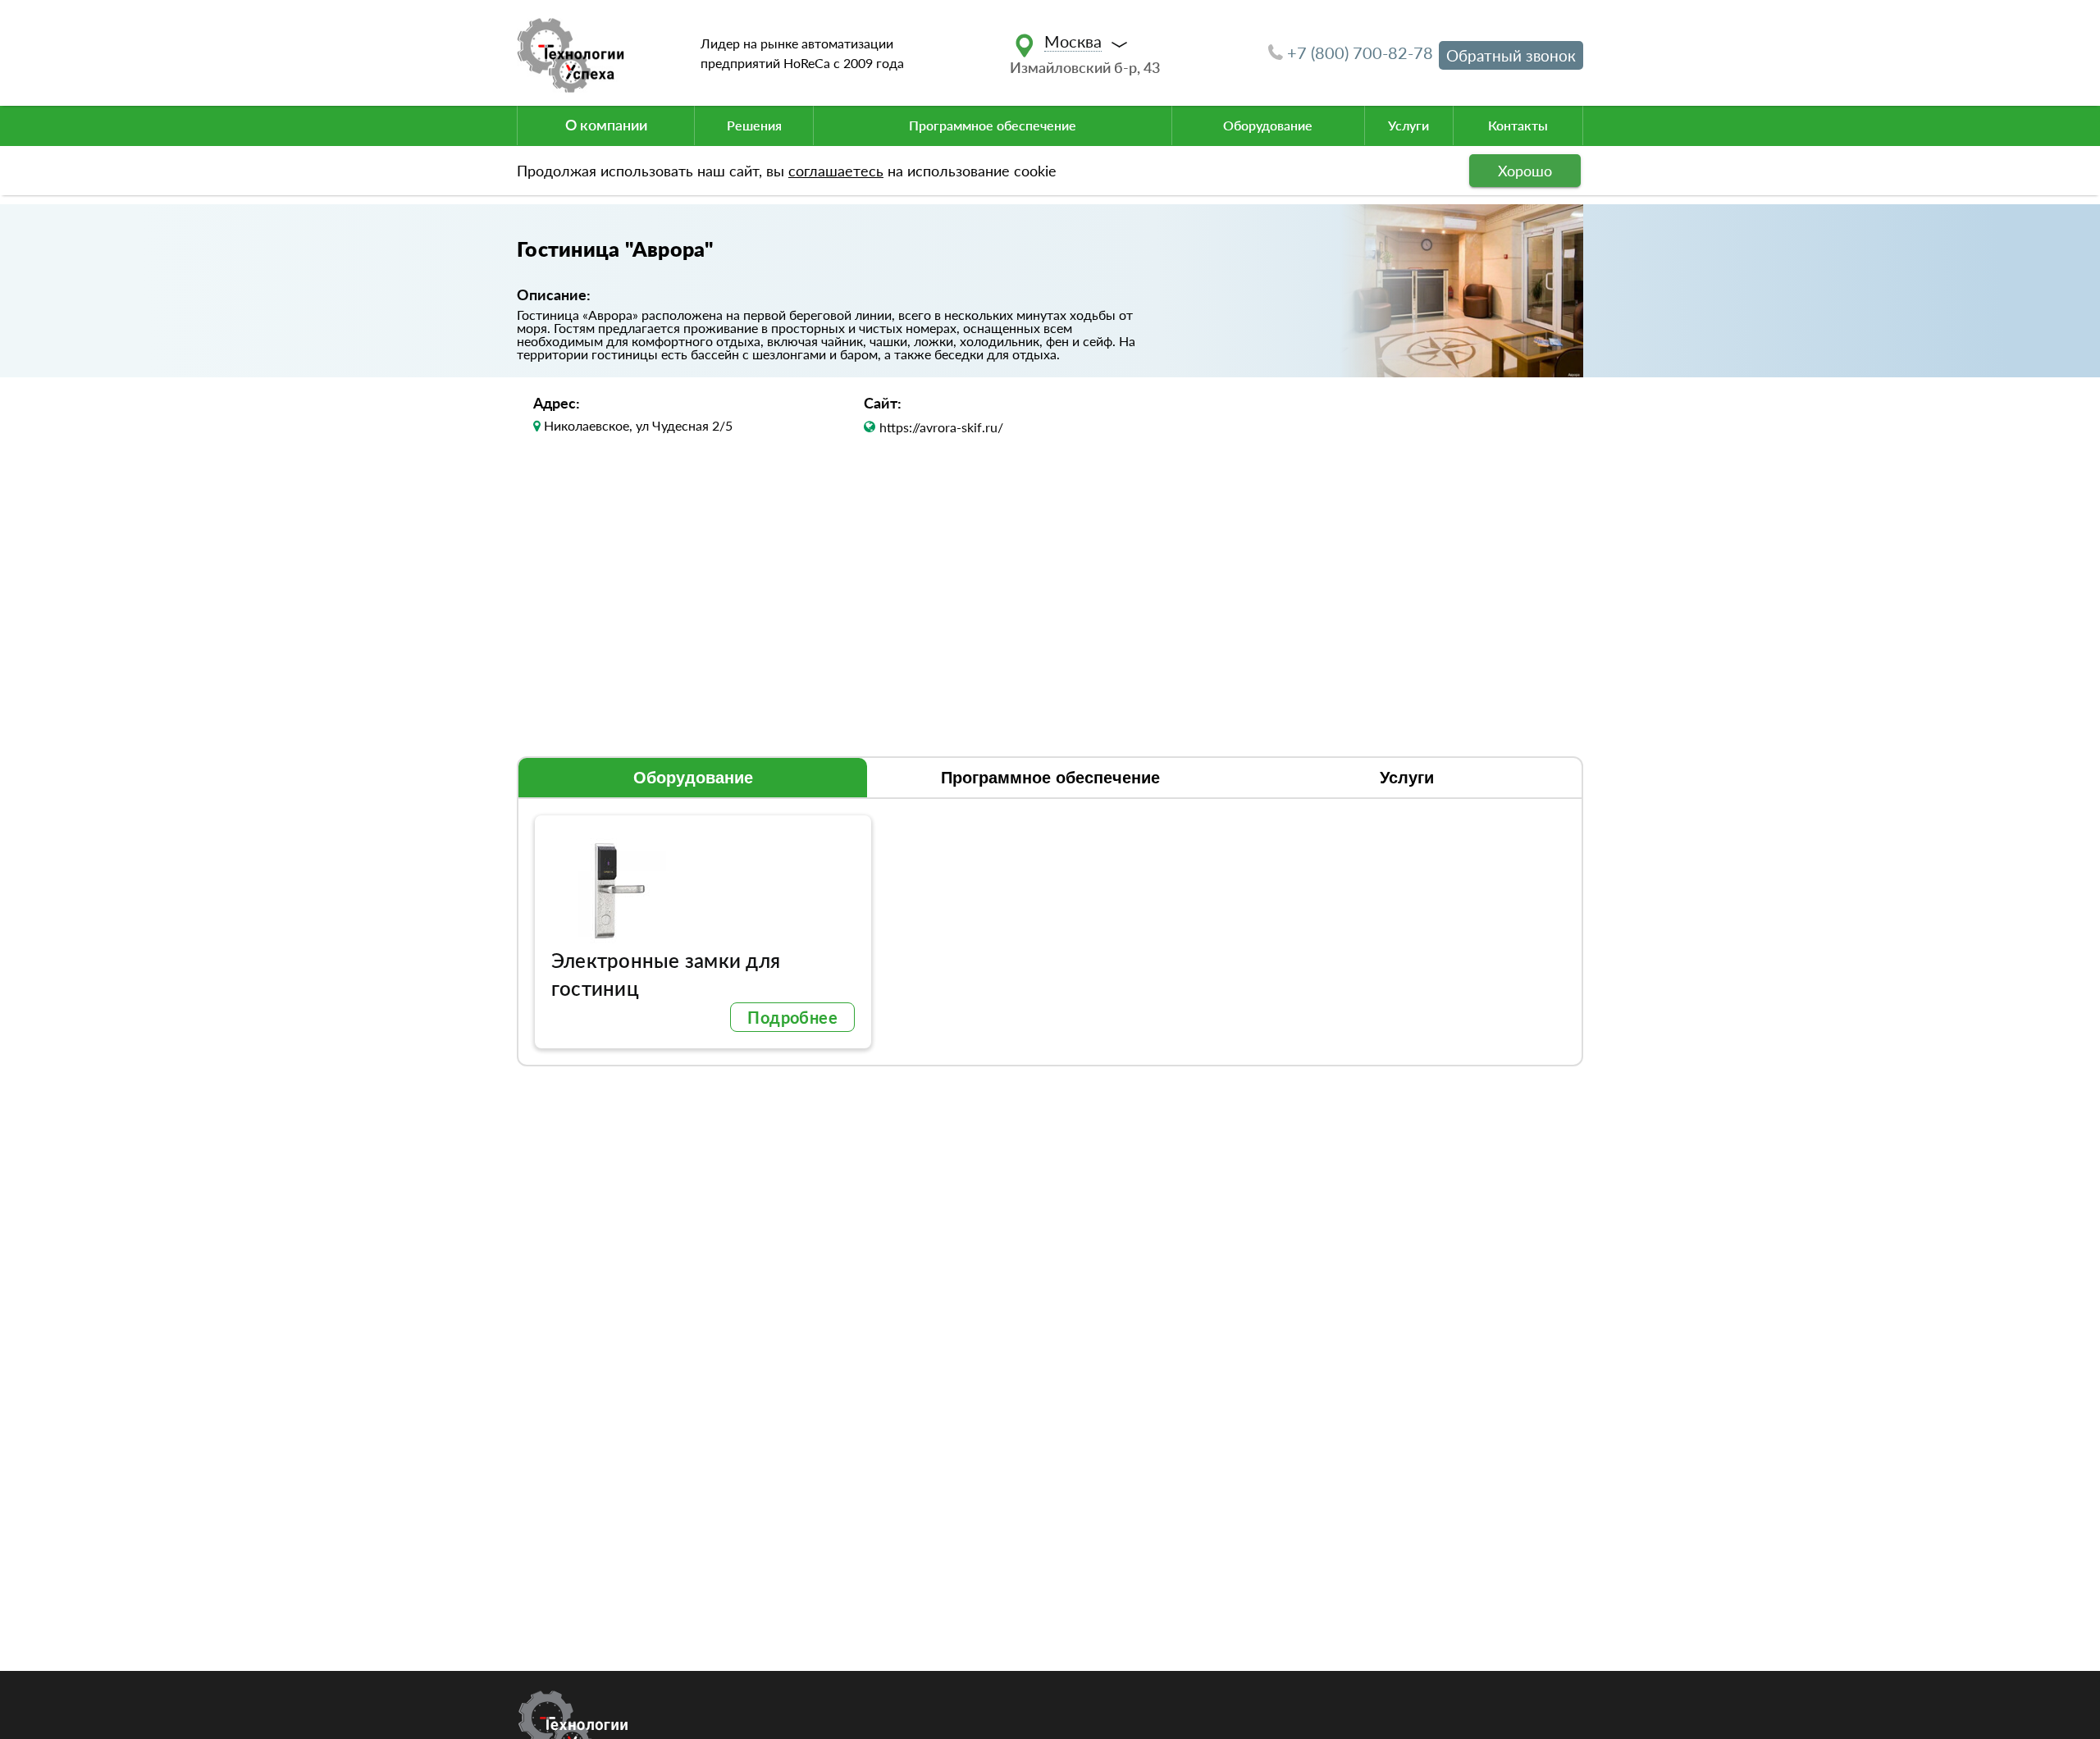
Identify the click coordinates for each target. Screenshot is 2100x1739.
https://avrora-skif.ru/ (941, 427)
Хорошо (1525, 171)
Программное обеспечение (993, 125)
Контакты (1518, 125)
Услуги (1408, 125)
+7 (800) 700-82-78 (1360, 52)
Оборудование (1268, 125)
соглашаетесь (836, 171)
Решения (754, 125)
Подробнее (792, 1017)
